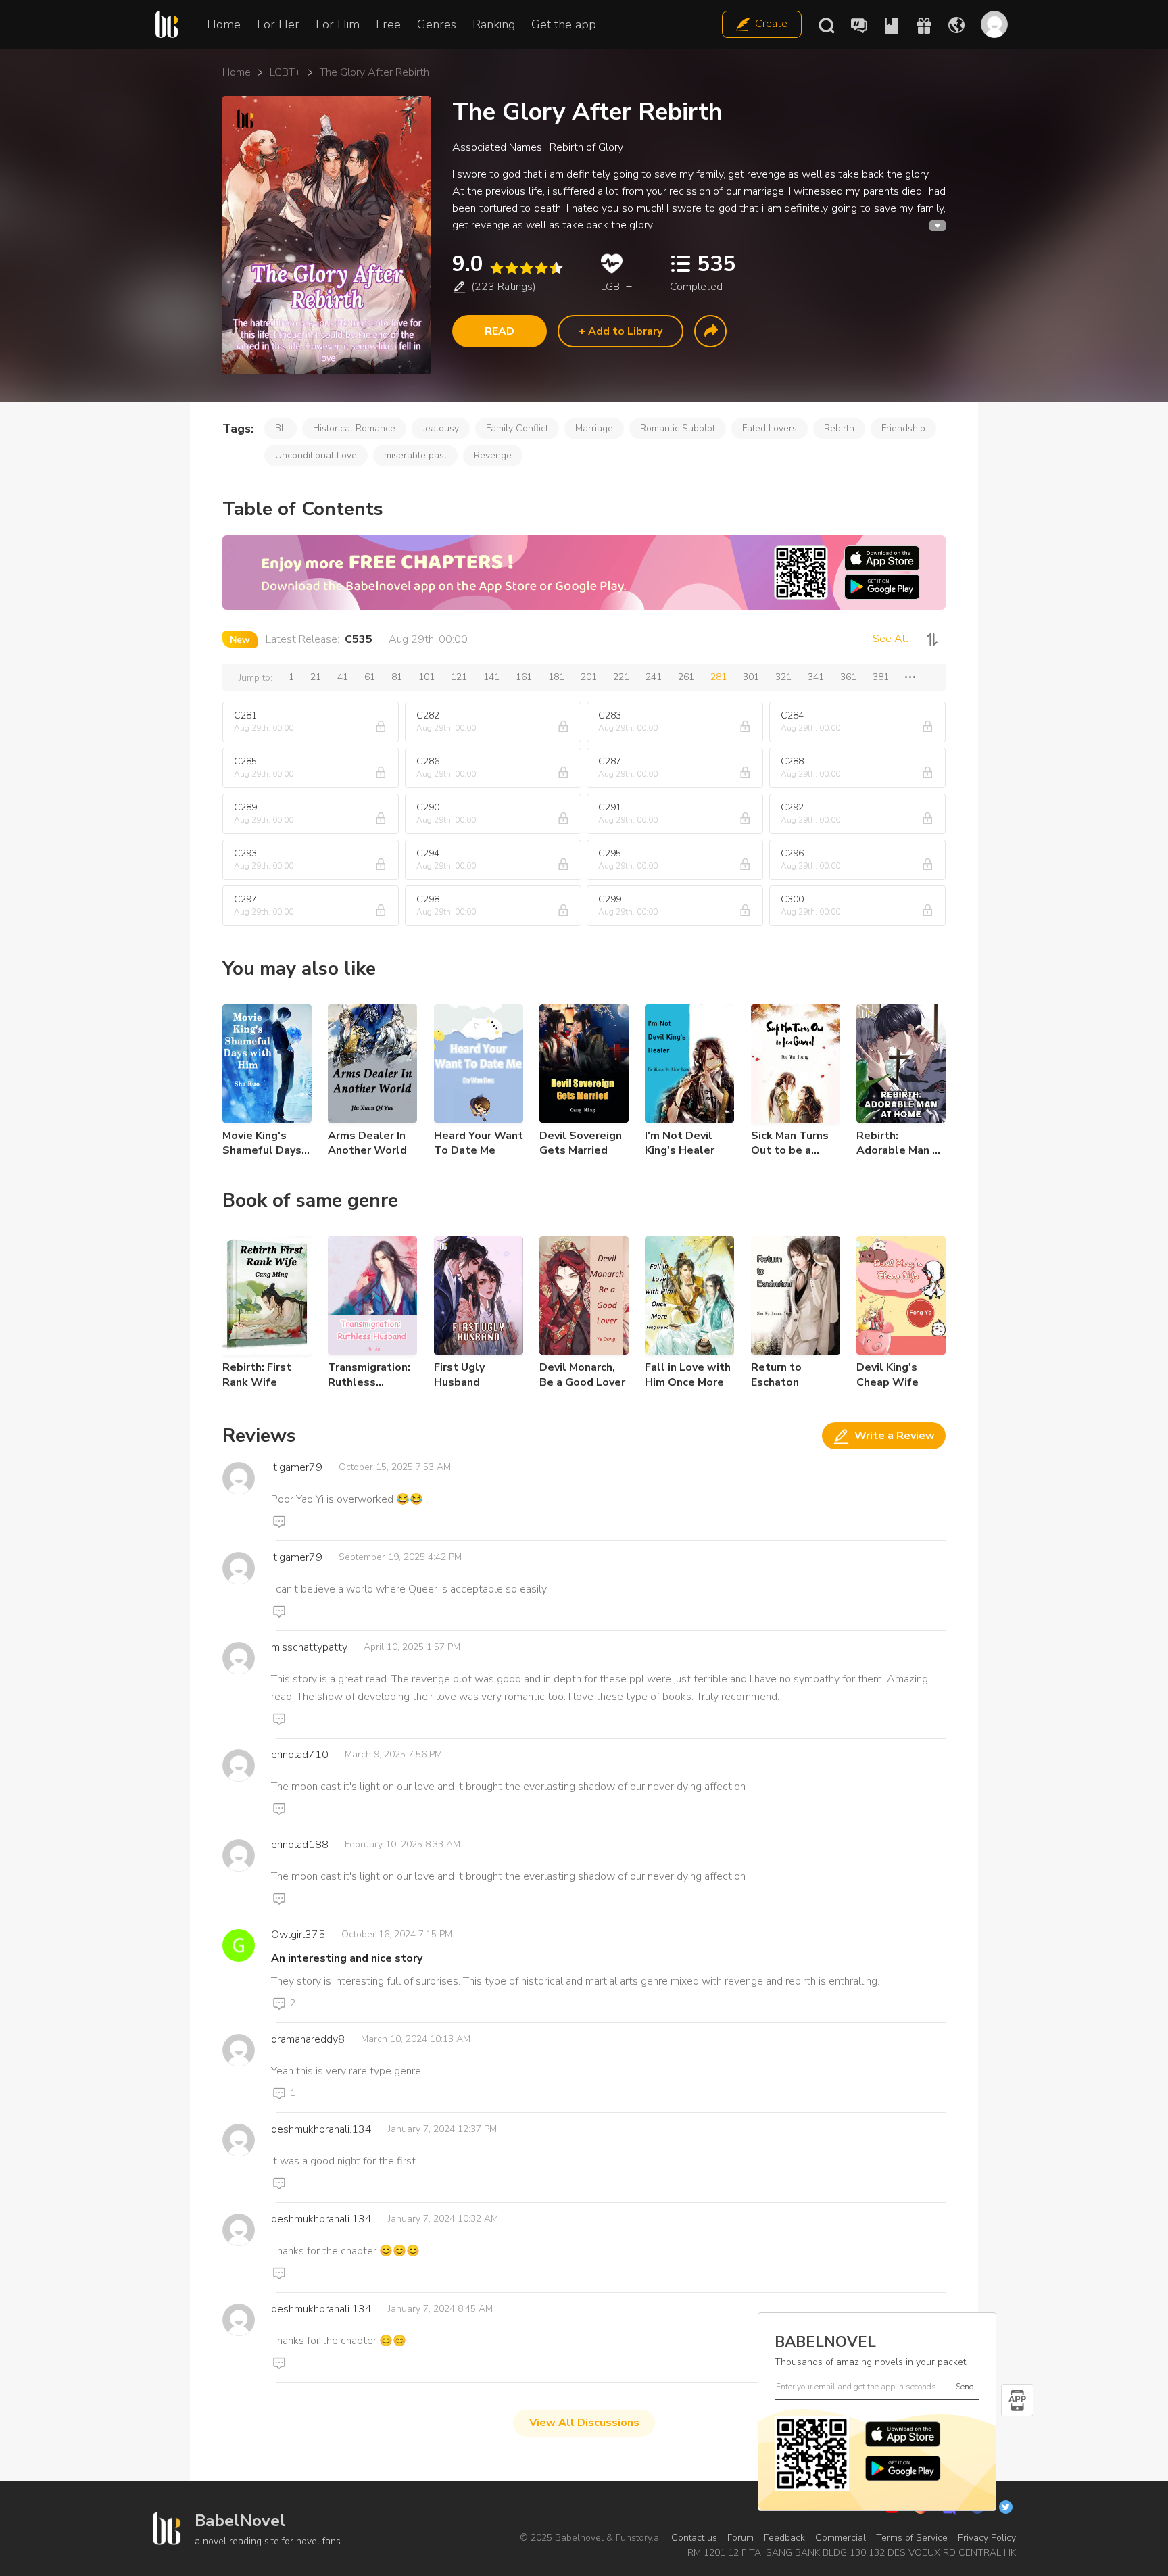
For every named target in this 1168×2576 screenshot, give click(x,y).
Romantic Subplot (678, 428)
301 (751, 677)
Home (224, 24)
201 (589, 677)
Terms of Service (912, 2538)
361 (848, 677)
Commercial (841, 2538)
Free (388, 24)
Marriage (594, 428)
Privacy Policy (987, 2538)
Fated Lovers (770, 428)
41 (343, 677)
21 (316, 677)
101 (427, 677)
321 (783, 677)
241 (654, 677)
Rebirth (839, 428)
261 (686, 677)
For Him (338, 24)
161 (524, 677)
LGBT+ (285, 72)
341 (816, 677)
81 (397, 677)
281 (719, 677)
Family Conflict (517, 428)
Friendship (903, 428)
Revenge (493, 455)
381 (881, 677)
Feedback (784, 2538)
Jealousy (441, 428)
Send (965, 2387)
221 (621, 677)
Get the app (564, 24)
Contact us (694, 2538)
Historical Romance (354, 428)
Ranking (494, 24)
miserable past (415, 455)
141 (491, 677)
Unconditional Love (316, 455)
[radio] (496, 268)
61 (370, 677)
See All (890, 639)
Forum (740, 2538)
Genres (437, 24)
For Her (278, 24)
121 (459, 677)
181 (556, 677)
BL (281, 428)
